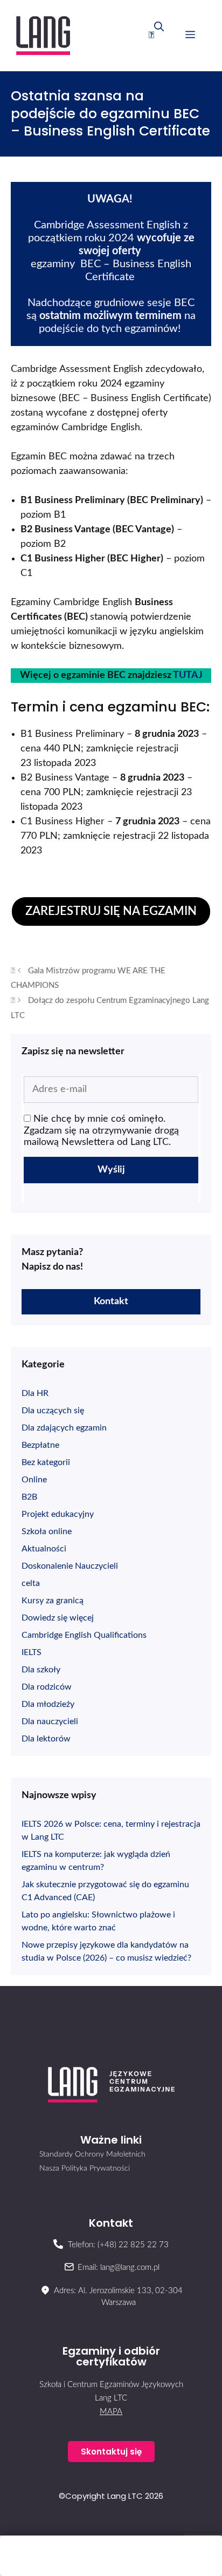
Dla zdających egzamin (64, 1428)
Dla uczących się (53, 1411)
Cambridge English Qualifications (84, 1635)
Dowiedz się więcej (58, 1618)
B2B (29, 1497)
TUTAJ (188, 675)
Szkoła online (47, 1531)
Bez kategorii (46, 1462)
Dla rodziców (47, 1687)
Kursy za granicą (53, 1601)
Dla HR (35, 1393)
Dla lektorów (46, 1739)
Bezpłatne (40, 1445)
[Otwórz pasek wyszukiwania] (156, 36)
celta (31, 1583)
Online (34, 1480)
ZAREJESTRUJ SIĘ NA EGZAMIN (111, 911)
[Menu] (190, 36)
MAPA (111, 2412)
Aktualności (44, 1549)
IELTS (32, 1652)
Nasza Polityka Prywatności (85, 2168)
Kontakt (111, 1301)
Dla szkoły (41, 1670)
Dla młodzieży (48, 1704)
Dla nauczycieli (50, 1721)
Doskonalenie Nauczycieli (70, 1566)
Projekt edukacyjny (58, 1514)
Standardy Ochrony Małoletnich (92, 2154)
